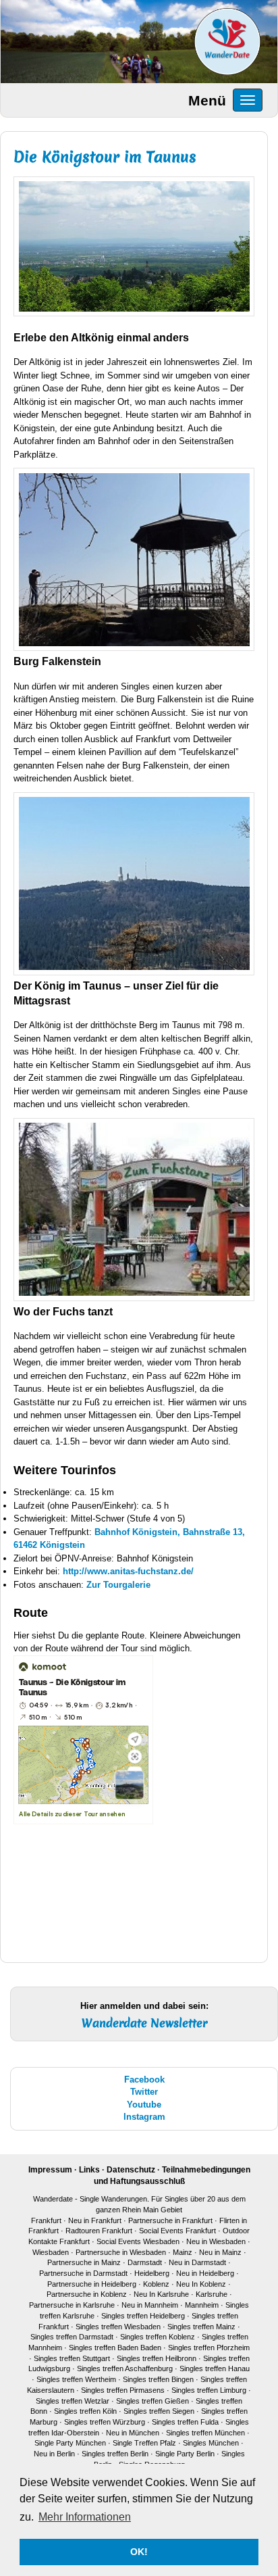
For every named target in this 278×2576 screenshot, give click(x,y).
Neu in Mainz (220, 2252)
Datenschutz (131, 2170)
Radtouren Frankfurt (99, 2231)
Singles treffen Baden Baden (115, 2348)
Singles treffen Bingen (158, 2379)
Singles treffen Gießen (152, 2401)
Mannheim (202, 2305)
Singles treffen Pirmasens (123, 2390)
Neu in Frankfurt (95, 2220)
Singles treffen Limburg (209, 2390)
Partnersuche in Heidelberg (92, 2284)
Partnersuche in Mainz (85, 2262)
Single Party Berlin (185, 2454)
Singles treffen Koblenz (158, 2337)
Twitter (144, 2092)
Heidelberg (152, 2273)
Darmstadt (145, 2262)
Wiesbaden (51, 2252)
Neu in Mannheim (150, 2305)
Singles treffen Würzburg (105, 2422)
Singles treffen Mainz (201, 2327)
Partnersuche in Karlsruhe (72, 2305)
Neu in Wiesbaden (216, 2241)
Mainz (183, 2252)
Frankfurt (46, 2220)
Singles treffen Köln (85, 2411)
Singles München (211, 2443)
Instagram (144, 2117)
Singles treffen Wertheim (76, 2379)
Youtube (144, 2105)
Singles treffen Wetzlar (73, 2401)
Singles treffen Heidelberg (143, 2316)
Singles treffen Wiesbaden (118, 2327)
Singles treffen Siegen (159, 2411)
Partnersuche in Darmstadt (83, 2273)
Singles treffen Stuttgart (72, 2358)
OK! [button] (139, 2552)
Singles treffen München (205, 2433)
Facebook (144, 2080)
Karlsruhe (212, 2294)
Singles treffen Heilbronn (157, 2358)
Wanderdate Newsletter (144, 2023)
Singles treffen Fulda (185, 2422)
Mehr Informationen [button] (85, 2517)
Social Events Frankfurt (177, 2231)
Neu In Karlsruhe (161, 2294)
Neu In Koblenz (201, 2284)
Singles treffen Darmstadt (72, 2337)
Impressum (50, 2170)
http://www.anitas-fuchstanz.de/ (128, 1571)
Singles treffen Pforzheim (209, 2348)
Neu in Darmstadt (197, 2262)
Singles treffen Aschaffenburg (125, 2368)
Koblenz (156, 2284)
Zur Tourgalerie (118, 1585)
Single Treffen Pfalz (144, 2443)
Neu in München (133, 2433)
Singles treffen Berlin (115, 2454)
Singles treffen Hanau (215, 2368)
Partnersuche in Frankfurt (170, 2220)
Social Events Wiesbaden (138, 2241)
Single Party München (70, 2443)
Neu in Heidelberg (205, 2273)
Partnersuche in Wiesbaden (121, 2252)
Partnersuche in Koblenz (87, 2294)
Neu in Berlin (54, 2454)
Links (89, 2170)
